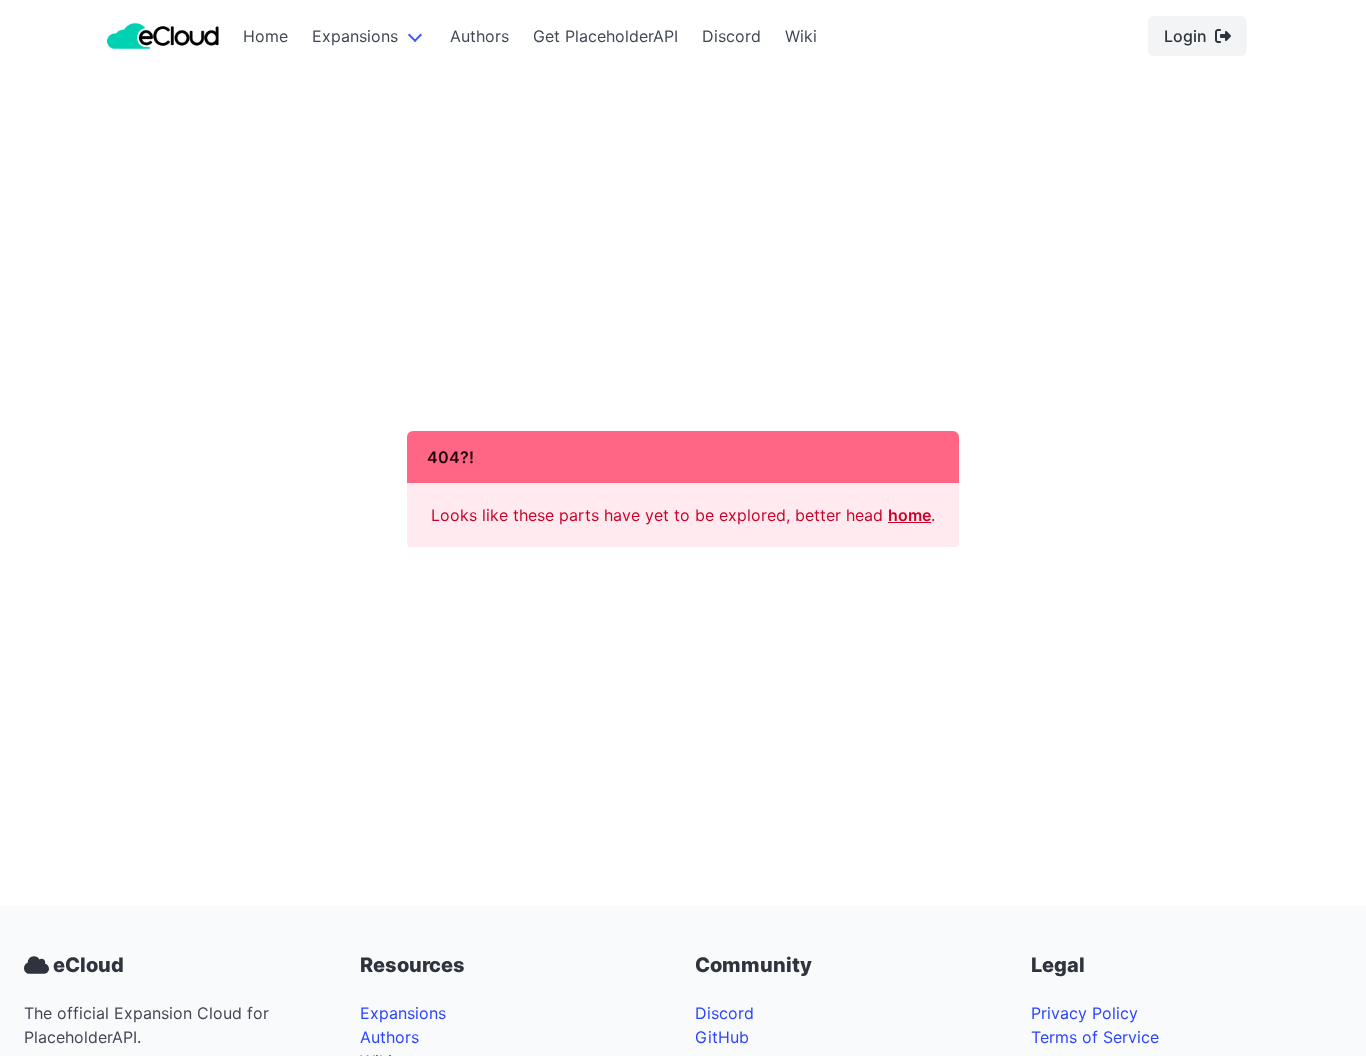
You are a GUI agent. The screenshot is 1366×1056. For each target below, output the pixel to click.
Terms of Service (1095, 1037)
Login (1185, 36)
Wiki (801, 36)
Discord (731, 36)
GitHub (722, 1037)
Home (265, 36)
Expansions (355, 36)
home (909, 515)
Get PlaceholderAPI (605, 36)
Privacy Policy (1084, 1013)
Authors (479, 36)
